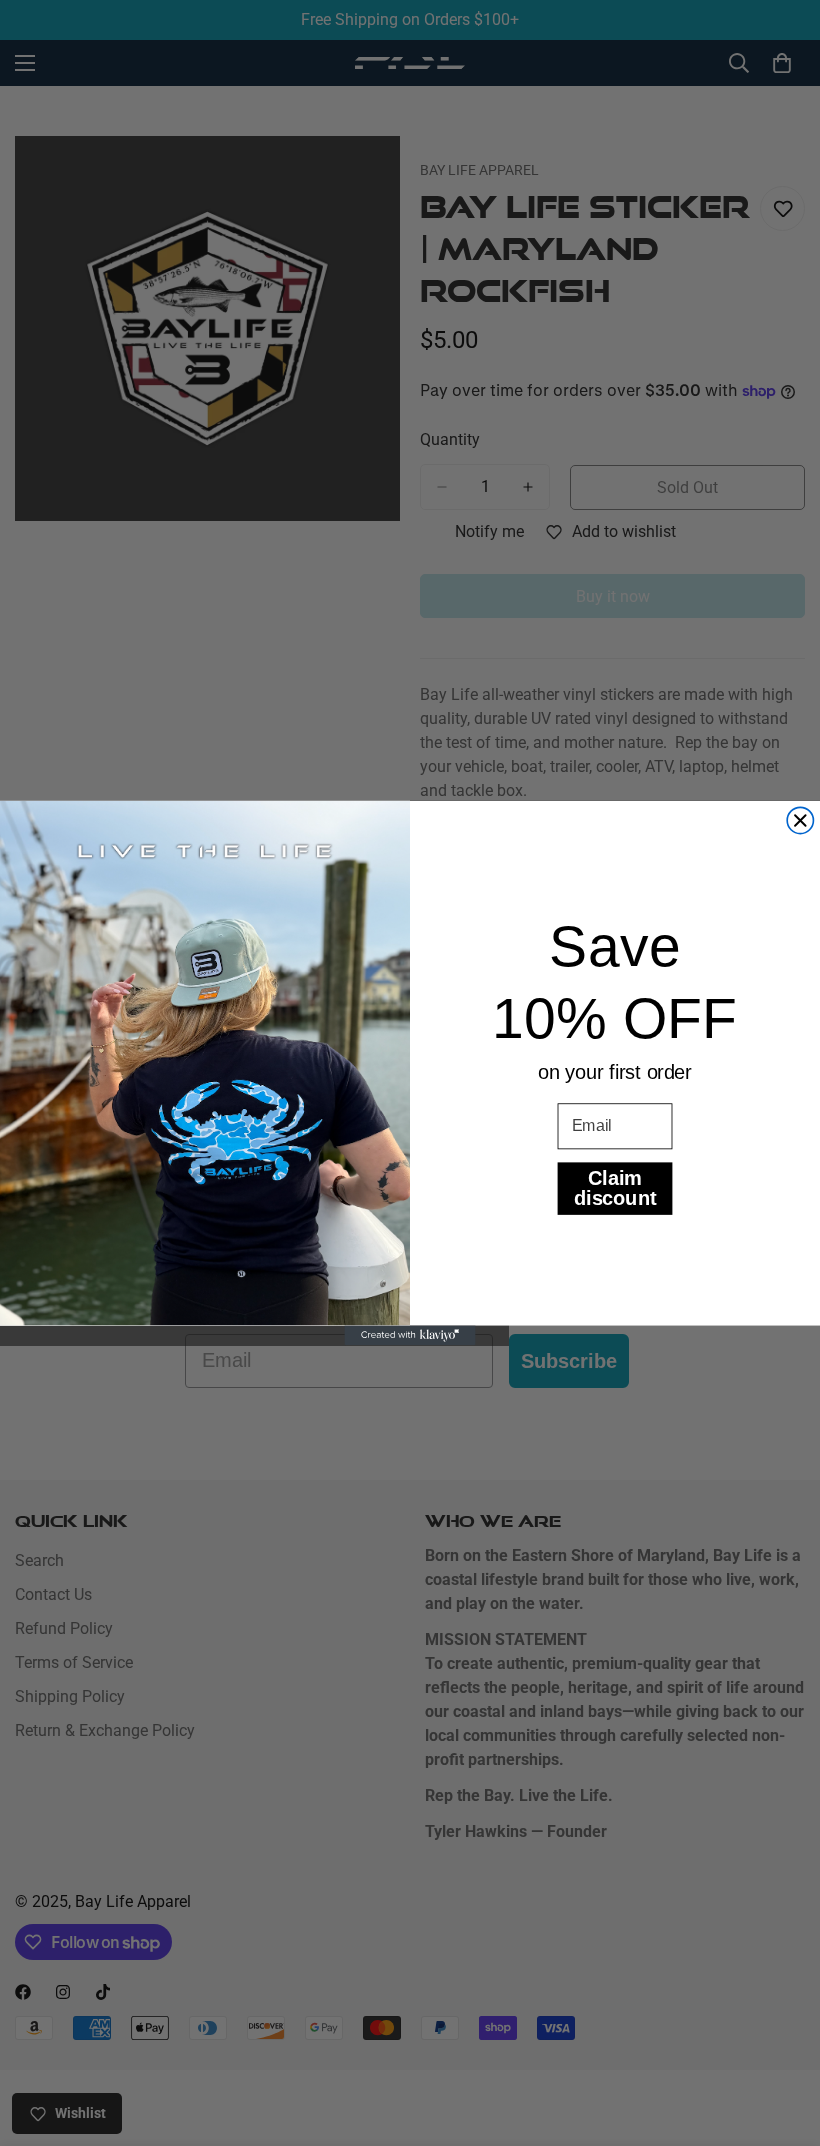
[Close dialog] (800, 820)
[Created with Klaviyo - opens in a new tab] (409, 1336)
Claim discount (615, 1188)
